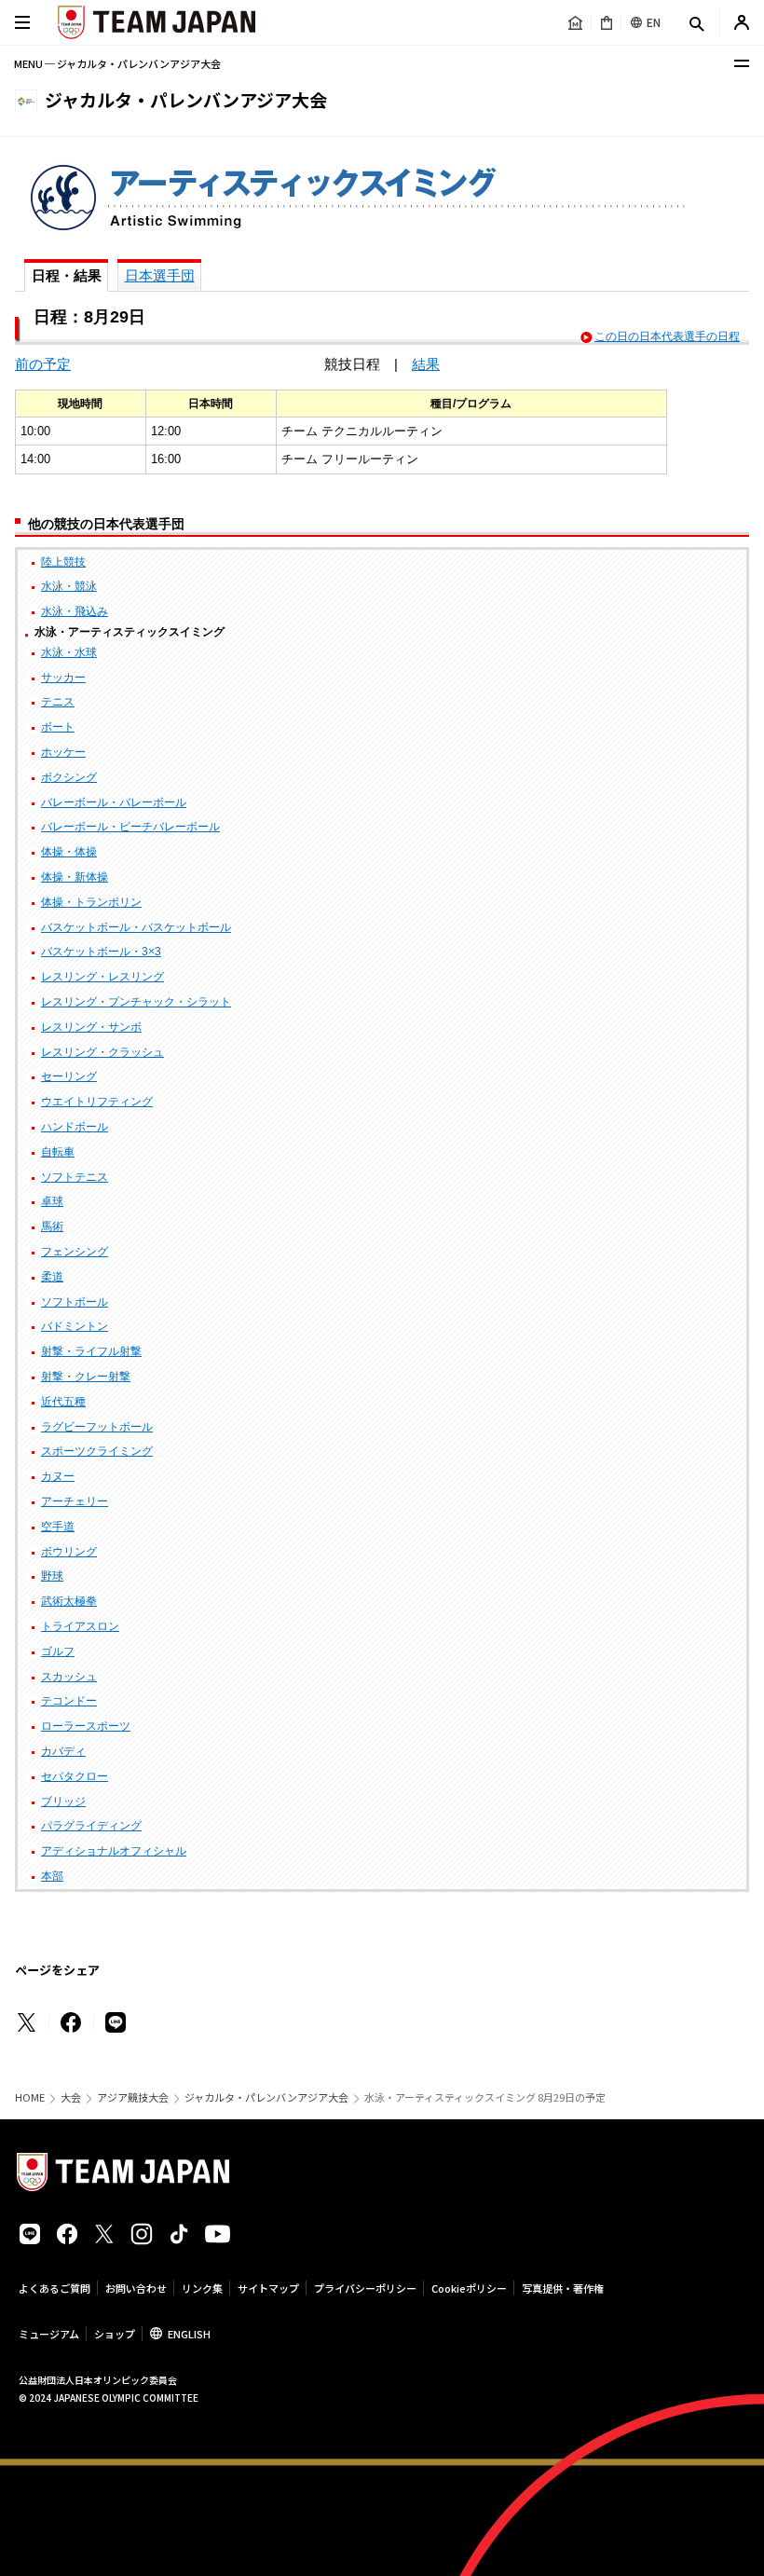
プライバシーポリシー (365, 2288)
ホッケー (63, 752)
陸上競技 (63, 562)
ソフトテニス (75, 1177)
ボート (58, 727)
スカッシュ (69, 1677)
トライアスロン (80, 1626)
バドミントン (75, 1326)
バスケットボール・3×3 (101, 952)
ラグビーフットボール (97, 1427)
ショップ (115, 2334)
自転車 (58, 1152)
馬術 (52, 1226)
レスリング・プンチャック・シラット (136, 1002)
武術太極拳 (69, 1601)
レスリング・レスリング (102, 977)
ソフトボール (75, 1302)
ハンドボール (75, 1127)
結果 (426, 364)
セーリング (69, 1076)
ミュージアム (49, 2334)
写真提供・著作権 (563, 2288)
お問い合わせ (136, 2288)
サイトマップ (268, 2288)
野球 (52, 1576)
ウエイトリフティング (97, 1102)
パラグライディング (91, 1826)
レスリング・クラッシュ (102, 1052)
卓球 (52, 1201)
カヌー (58, 1476)
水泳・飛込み (75, 611)
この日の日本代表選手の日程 (667, 336)
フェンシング (75, 1252)
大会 (71, 2097)
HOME (30, 2097)
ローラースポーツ (86, 1726)
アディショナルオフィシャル (114, 1851)
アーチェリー (75, 1501)
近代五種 (63, 1402)
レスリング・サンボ (91, 1027)
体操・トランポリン (91, 902)
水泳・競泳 (69, 586)
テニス (58, 702)
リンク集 (202, 2288)
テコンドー (69, 1701)
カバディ (63, 1751)
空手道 (58, 1527)
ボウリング (69, 1552)
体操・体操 (69, 852)
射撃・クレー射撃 (86, 1377)
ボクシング (69, 777)
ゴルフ (58, 1651)
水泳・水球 (69, 652)
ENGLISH (189, 2334)
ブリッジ (63, 1802)
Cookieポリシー (469, 2288)
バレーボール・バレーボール (114, 802)
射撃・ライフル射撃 (91, 1351)
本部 (52, 1876)
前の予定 (43, 364)
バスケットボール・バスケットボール (136, 927)
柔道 (52, 1277)
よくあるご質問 (55, 2288)
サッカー (63, 678)
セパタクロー (75, 1776)
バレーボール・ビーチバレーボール (130, 827)
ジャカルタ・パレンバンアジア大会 (266, 2097)
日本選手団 (160, 275)
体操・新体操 (75, 877)
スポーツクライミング (97, 1451)
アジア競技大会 (133, 2097)
